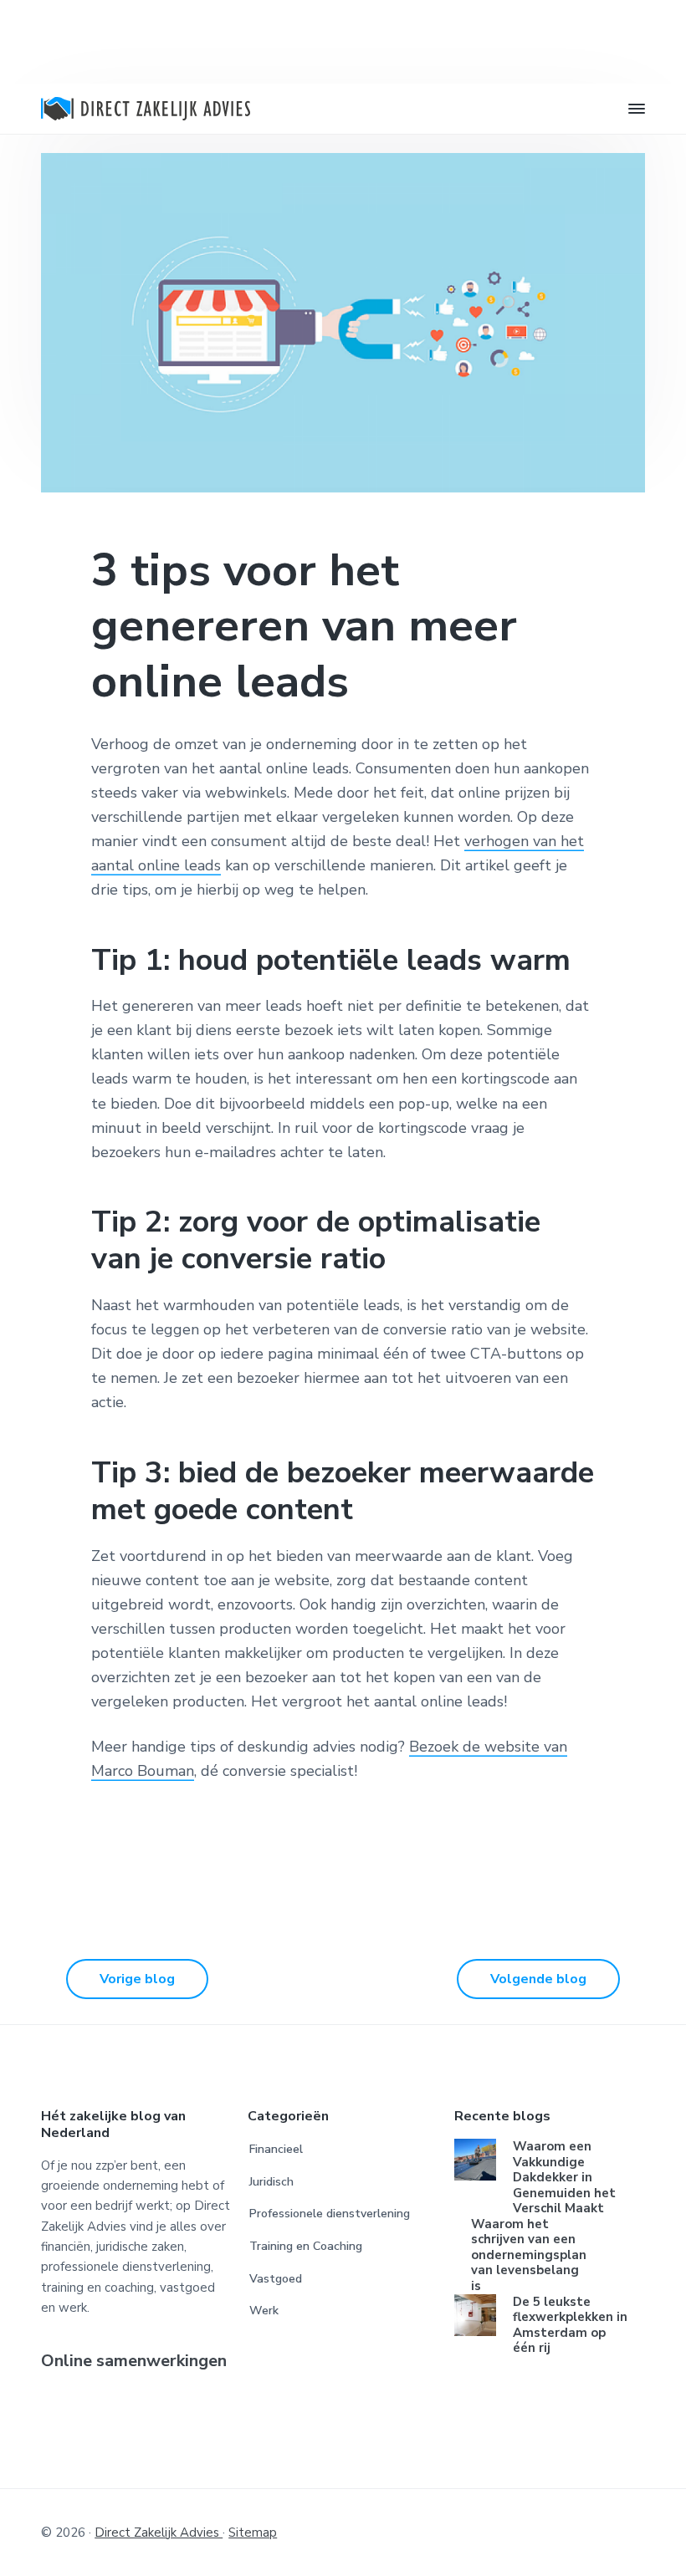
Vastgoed (276, 2279)
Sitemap (253, 2533)
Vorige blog (137, 1979)
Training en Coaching (306, 2246)
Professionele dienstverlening (330, 2214)
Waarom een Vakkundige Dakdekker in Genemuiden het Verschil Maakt (564, 2178)
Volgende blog (538, 1979)
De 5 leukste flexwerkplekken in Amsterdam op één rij (570, 2325)
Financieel (276, 2149)
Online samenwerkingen (134, 2362)
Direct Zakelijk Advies (159, 2533)
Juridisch (271, 2182)
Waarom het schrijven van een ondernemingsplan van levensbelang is (529, 2255)
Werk (264, 2311)
